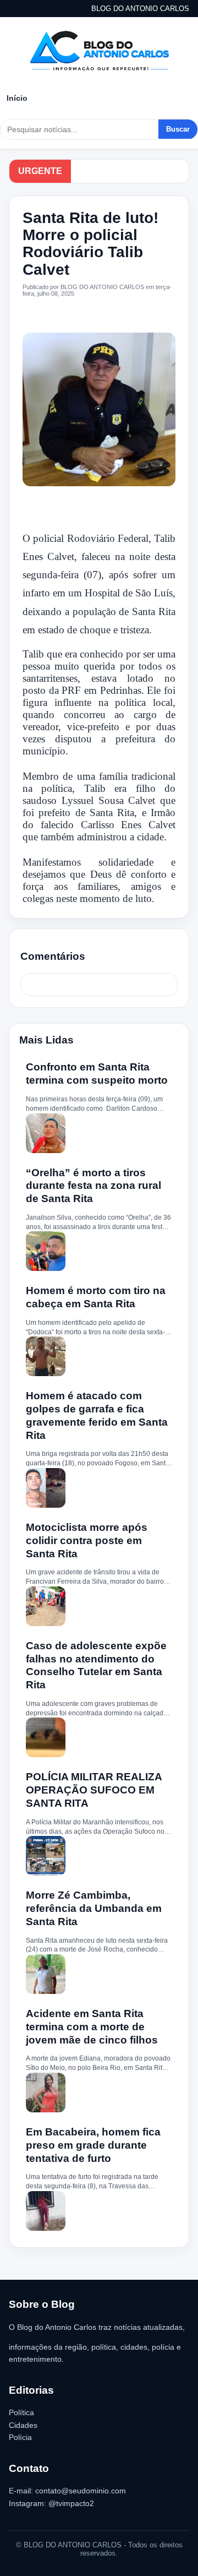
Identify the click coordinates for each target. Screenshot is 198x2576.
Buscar (178, 129)
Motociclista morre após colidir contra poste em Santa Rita (87, 1540)
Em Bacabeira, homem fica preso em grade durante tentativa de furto (93, 2145)
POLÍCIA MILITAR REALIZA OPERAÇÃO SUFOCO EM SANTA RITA (94, 1790)
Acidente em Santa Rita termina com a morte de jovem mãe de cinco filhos (92, 2027)
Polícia (20, 2437)
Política (21, 2412)
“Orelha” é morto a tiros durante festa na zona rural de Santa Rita (94, 1186)
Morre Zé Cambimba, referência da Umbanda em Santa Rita (94, 1908)
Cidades (23, 2425)
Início (17, 98)
